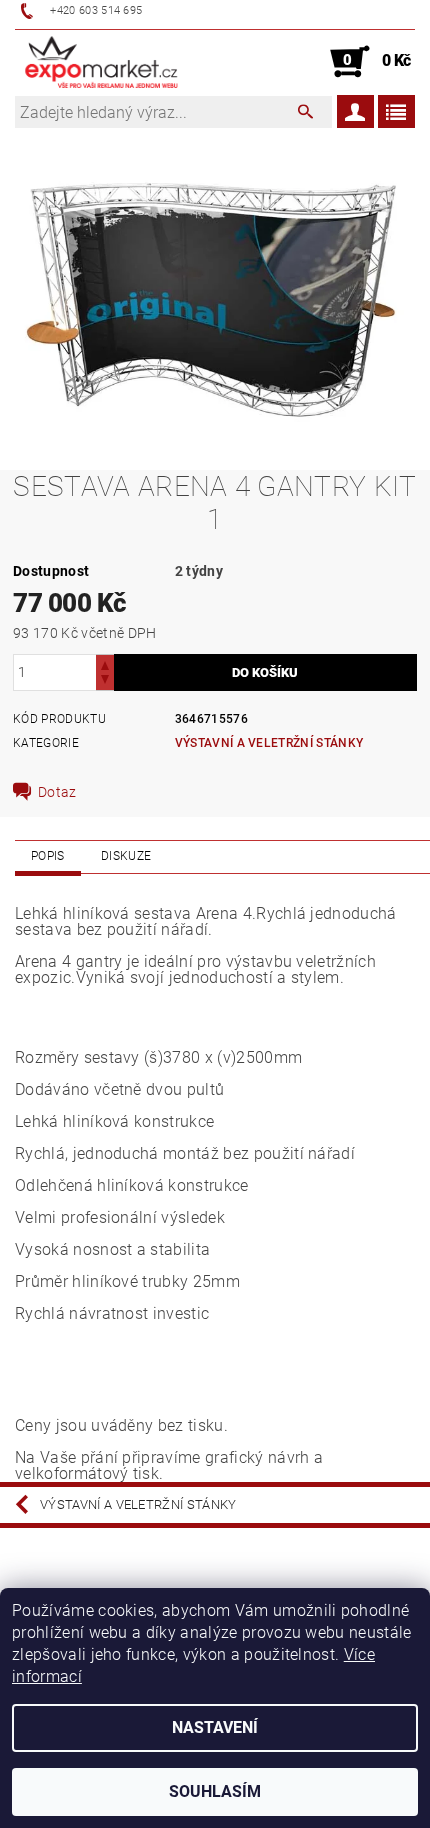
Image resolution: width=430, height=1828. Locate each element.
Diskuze (126, 856)
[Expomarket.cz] (101, 62)
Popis (48, 856)
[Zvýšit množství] (105, 663)
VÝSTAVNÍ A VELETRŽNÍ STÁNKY (269, 743)
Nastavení (215, 1727)
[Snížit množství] (105, 681)
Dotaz (57, 792)
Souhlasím (215, 1791)
